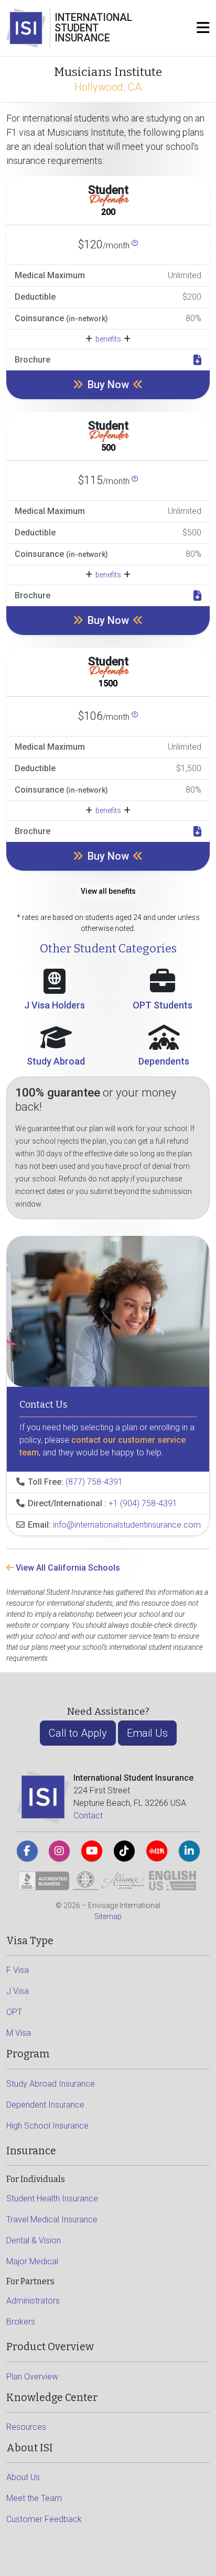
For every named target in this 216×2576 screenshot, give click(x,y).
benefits (108, 339)
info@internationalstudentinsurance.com (127, 1525)
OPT (14, 2012)
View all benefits (108, 891)
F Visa (18, 1970)
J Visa (18, 1991)
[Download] (197, 360)
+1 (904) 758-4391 (143, 1503)
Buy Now (108, 385)
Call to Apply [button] (78, 1733)
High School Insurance (47, 2126)
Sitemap (108, 1916)
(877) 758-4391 (94, 1482)
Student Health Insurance (52, 2199)
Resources (26, 2427)
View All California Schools (67, 1568)
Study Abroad (56, 1061)
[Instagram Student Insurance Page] (59, 1851)
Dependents (164, 1061)
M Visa (19, 2033)
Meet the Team (34, 2498)
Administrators (33, 2301)
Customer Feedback (44, 2519)
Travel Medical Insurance (52, 2219)
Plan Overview (32, 2377)
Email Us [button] (147, 1733)
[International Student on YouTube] (92, 1851)
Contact (88, 1816)
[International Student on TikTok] (124, 1851)
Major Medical (32, 2261)
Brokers (21, 2322)
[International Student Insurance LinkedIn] (189, 1851)
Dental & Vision (34, 2240)
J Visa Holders (55, 1005)
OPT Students (163, 1005)
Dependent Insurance (45, 2105)
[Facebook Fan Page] (27, 1851)
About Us (23, 2477)
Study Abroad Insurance (51, 2084)
